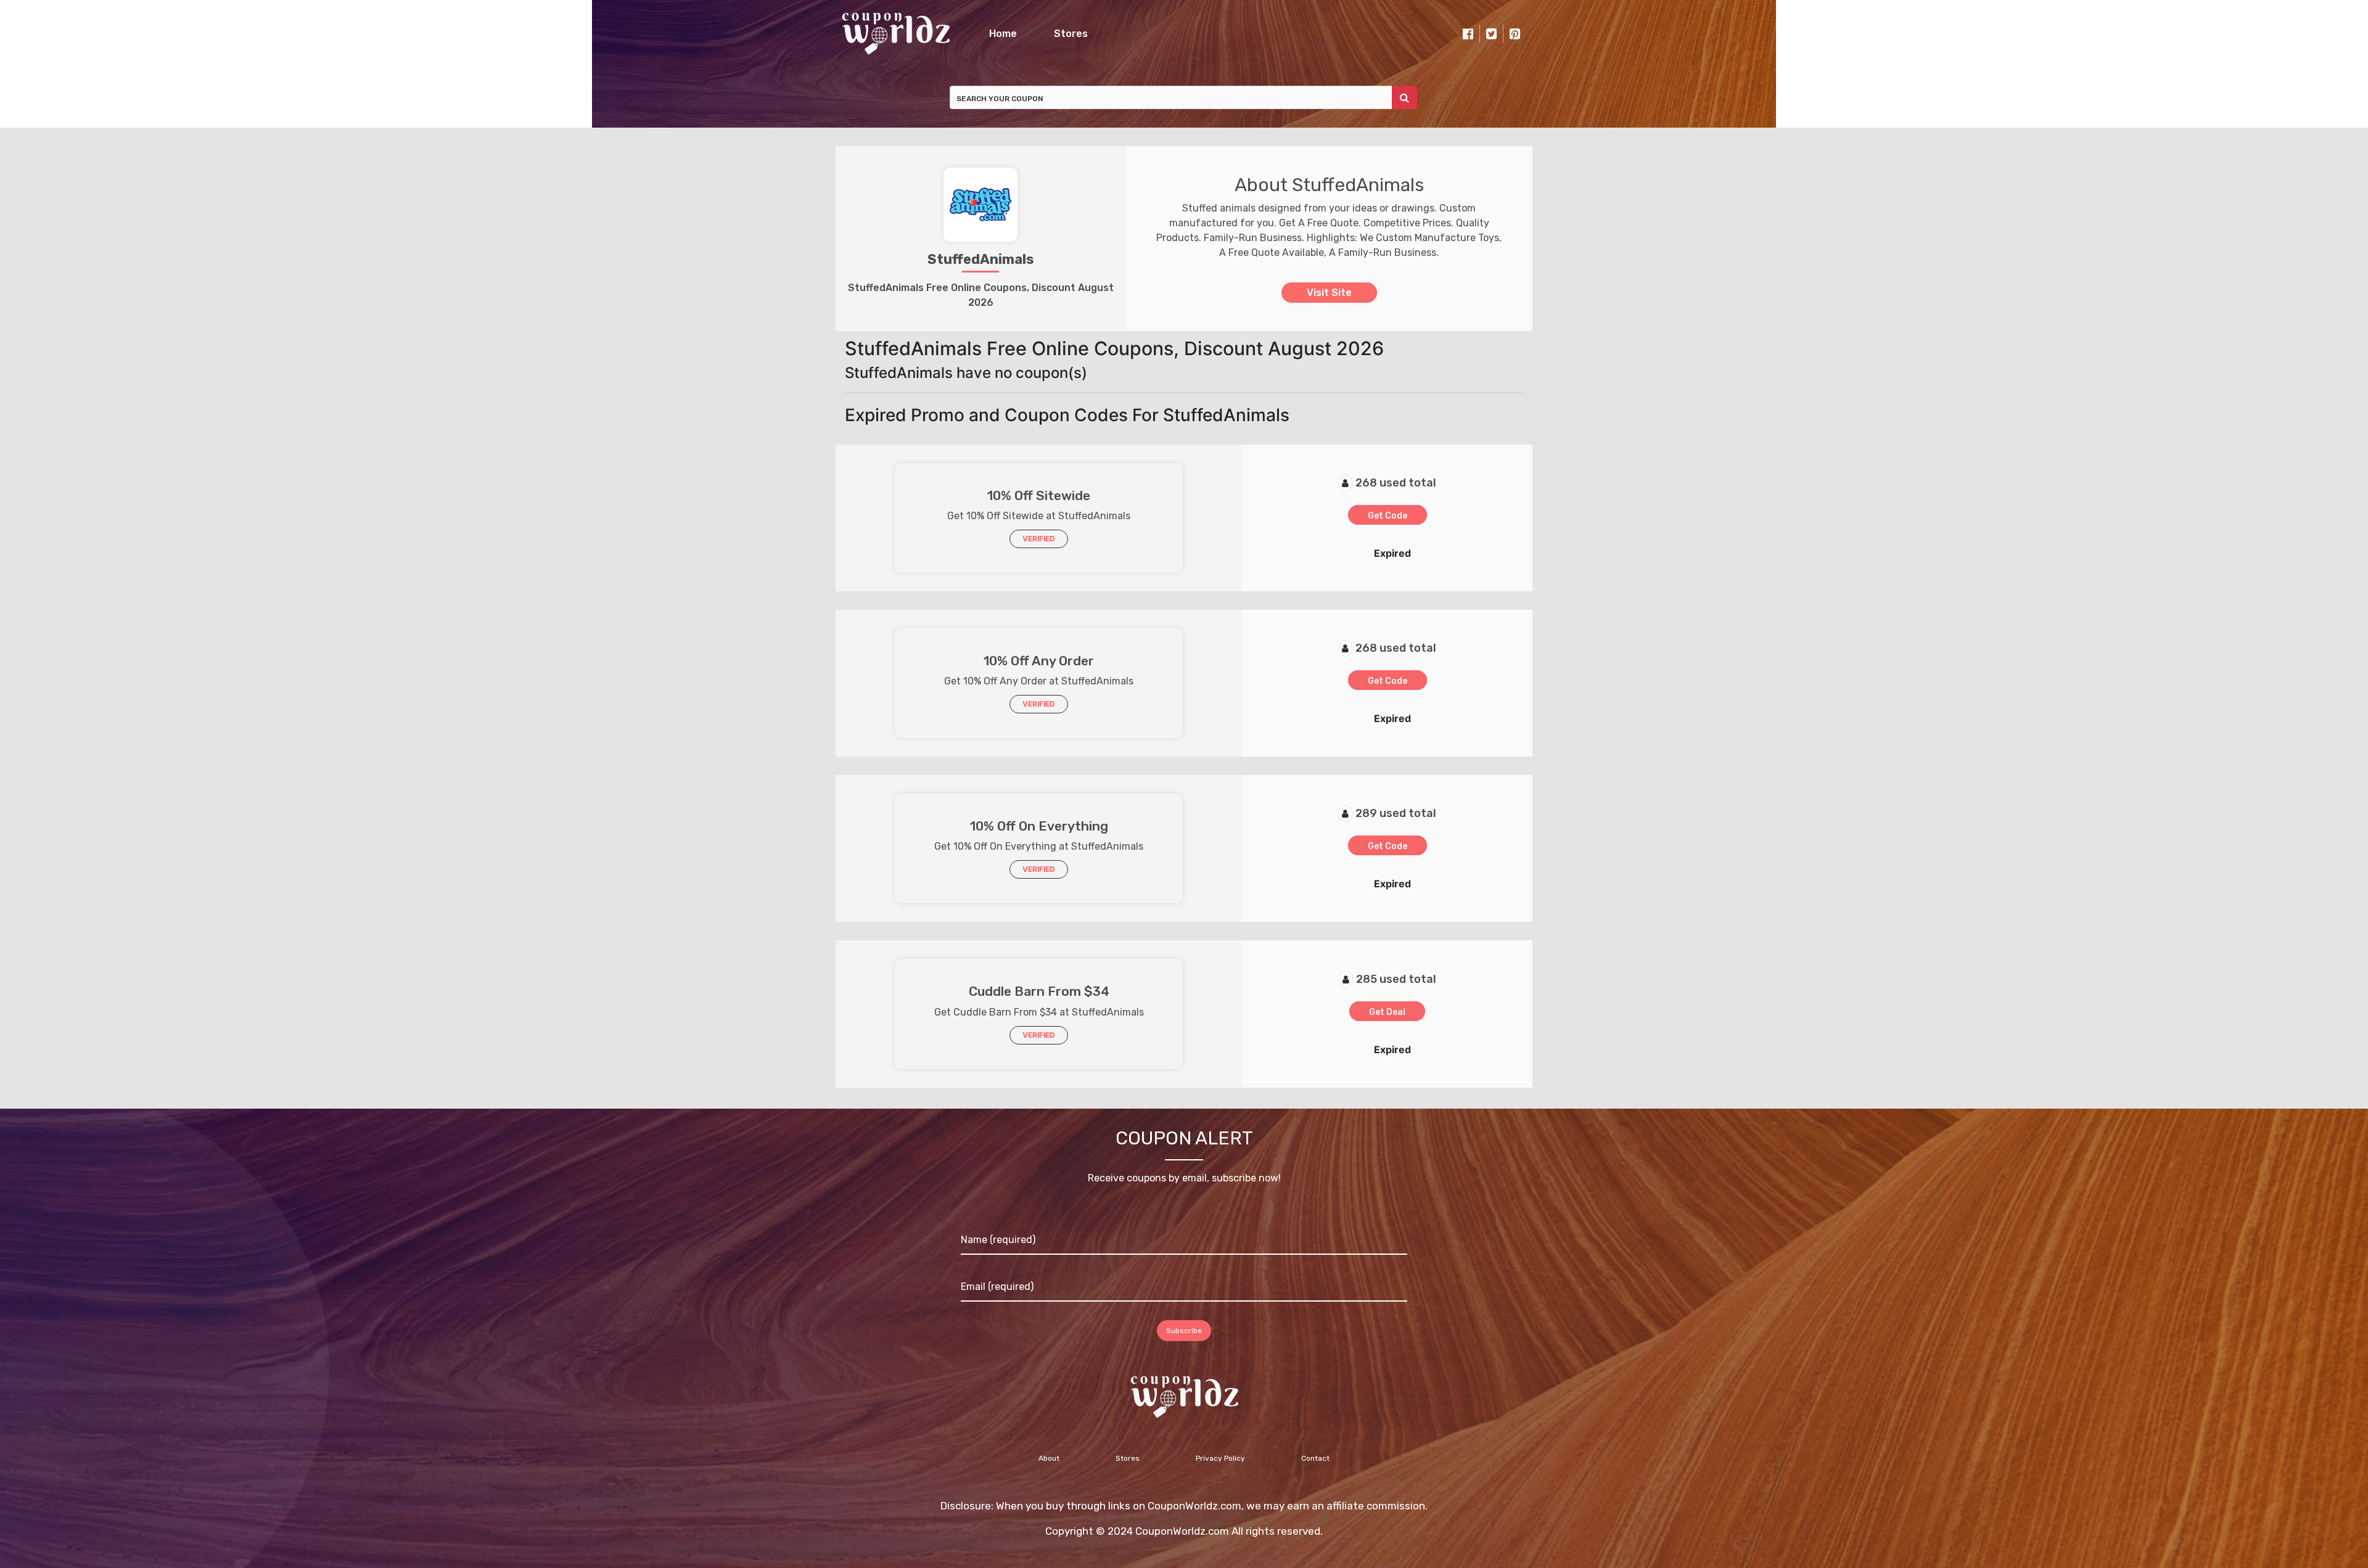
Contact (1315, 1458)
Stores (1071, 34)
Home (1003, 34)
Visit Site (1329, 293)
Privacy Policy (1220, 1458)
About (1049, 1458)
